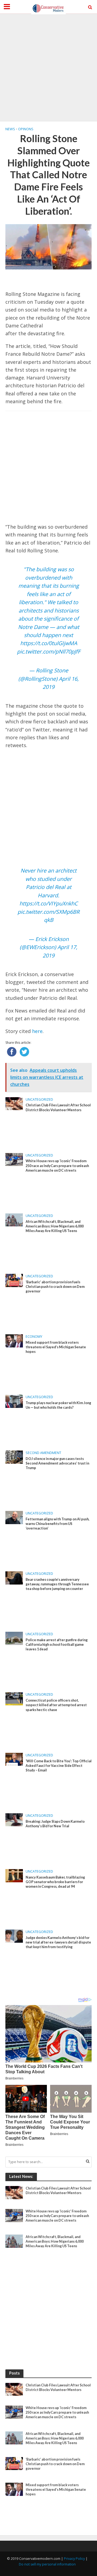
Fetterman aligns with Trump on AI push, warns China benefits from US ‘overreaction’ (58, 1524)
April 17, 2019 (60, 951)
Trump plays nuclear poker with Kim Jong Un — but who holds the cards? (58, 1405)
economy (34, 1337)
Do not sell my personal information (47, 2564)
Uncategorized (39, 1099)
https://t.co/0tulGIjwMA (49, 643)
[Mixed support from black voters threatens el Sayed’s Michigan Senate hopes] (14, 1340)
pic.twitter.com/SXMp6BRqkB (48, 916)
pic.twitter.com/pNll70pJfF (49, 651)
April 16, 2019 (61, 683)
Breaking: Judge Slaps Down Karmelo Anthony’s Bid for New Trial (55, 1824)
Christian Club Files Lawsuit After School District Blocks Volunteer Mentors (58, 1107)
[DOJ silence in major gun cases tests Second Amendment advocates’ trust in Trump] (14, 1457)
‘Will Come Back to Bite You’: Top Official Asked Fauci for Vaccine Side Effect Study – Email (59, 1766)
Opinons (26, 129)
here (37, 1031)
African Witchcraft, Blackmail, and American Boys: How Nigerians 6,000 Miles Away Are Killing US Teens (55, 1226)
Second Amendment (43, 1453)
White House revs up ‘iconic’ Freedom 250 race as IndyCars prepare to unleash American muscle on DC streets (57, 1166)
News (10, 129)
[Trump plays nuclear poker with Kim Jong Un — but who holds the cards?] (14, 1401)
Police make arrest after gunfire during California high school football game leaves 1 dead (57, 1645)
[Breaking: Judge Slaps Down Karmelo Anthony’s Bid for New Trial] (14, 1819)
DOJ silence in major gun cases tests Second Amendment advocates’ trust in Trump (57, 1463)
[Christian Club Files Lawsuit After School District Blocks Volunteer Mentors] (14, 1103)
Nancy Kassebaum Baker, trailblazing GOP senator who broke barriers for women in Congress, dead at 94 (55, 1882)
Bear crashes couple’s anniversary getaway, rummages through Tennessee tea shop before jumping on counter (57, 1584)
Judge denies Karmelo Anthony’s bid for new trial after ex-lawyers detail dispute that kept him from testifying (58, 1942)
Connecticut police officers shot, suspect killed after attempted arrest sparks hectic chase (56, 1705)
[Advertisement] (48, 67)
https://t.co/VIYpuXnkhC (48, 903)
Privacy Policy (74, 2559)
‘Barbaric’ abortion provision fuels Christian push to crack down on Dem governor (55, 1287)
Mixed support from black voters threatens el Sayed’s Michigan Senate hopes (56, 1347)
